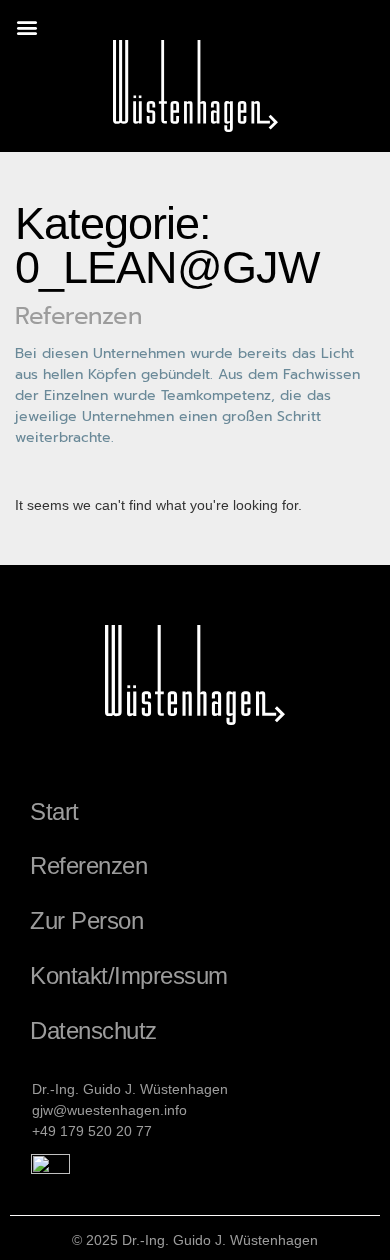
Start (54, 811)
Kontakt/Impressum (129, 975)
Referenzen (88, 865)
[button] (26, 26)
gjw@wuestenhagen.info (109, 1110)
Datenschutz (93, 1030)
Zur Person (86, 920)
